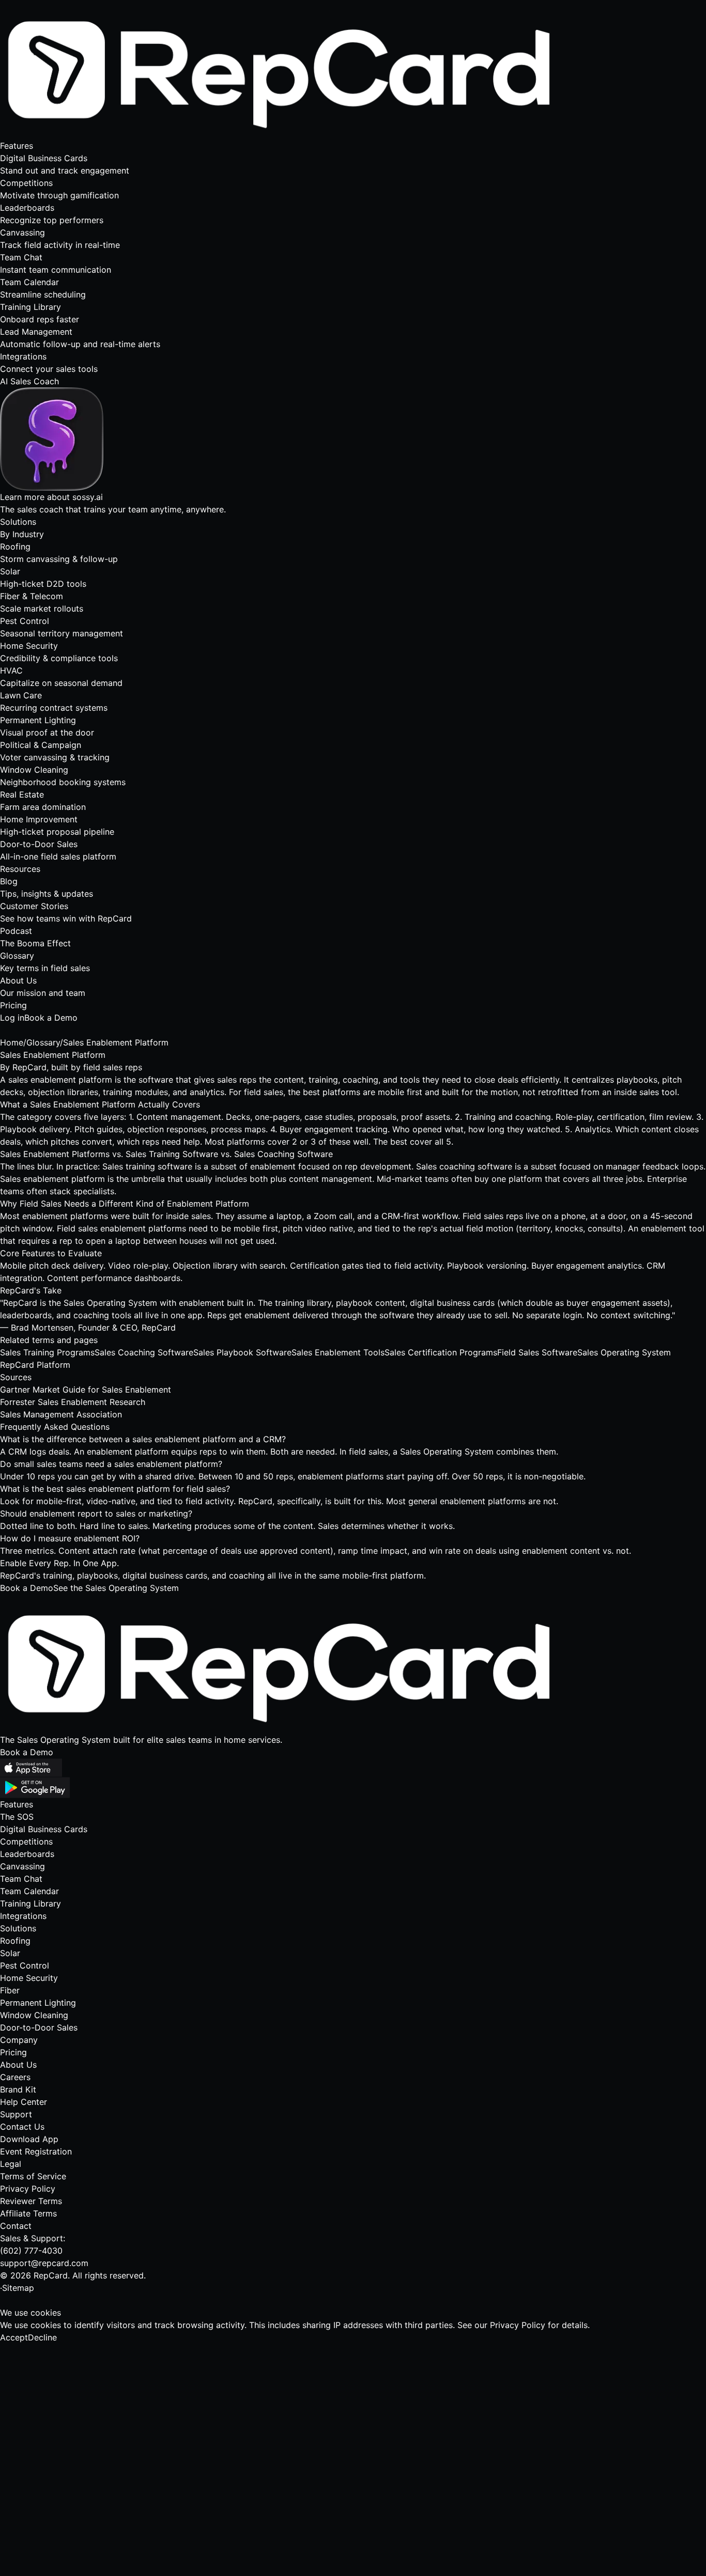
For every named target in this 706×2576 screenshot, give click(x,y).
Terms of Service (33, 2176)
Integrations (23, 1916)
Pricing (13, 1005)
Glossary (43, 1042)
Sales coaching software (464, 1166)
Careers (15, 2077)
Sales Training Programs (47, 1352)
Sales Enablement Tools (338, 1352)
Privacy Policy (28, 2189)
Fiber (10, 1990)
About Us (18, 2065)
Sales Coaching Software (144, 1352)
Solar (10, 1953)
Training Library (30, 1903)
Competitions (26, 1841)
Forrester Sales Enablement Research (73, 1402)
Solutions (18, 522)
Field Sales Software (537, 1352)
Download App (29, 2139)
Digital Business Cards (44, 1829)
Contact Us (22, 2127)
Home (12, 1042)
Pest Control (25, 1965)
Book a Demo (51, 1018)
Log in (12, 1018)
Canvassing (22, 1866)
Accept (14, 2337)
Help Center (24, 2102)
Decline (42, 2337)
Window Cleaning (34, 2015)
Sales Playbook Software (242, 1352)
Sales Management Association (61, 1414)
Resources (20, 869)
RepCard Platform (35, 1365)
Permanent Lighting (38, 2003)
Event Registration (36, 2151)
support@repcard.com (44, 2263)
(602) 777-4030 (31, 2251)
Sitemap (18, 2288)
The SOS (17, 1817)
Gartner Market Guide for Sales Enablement (86, 1390)
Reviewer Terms (31, 2201)
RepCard (29, 1067)
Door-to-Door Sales (39, 2027)
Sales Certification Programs (441, 1352)
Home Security (29, 1978)
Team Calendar (29, 1891)
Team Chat (21, 1879)
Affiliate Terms (28, 2213)
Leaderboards (27, 1854)
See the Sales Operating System (116, 1588)
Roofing (15, 1941)
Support (16, 2114)
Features (17, 146)
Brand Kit (18, 2089)
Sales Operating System (624, 1352)
